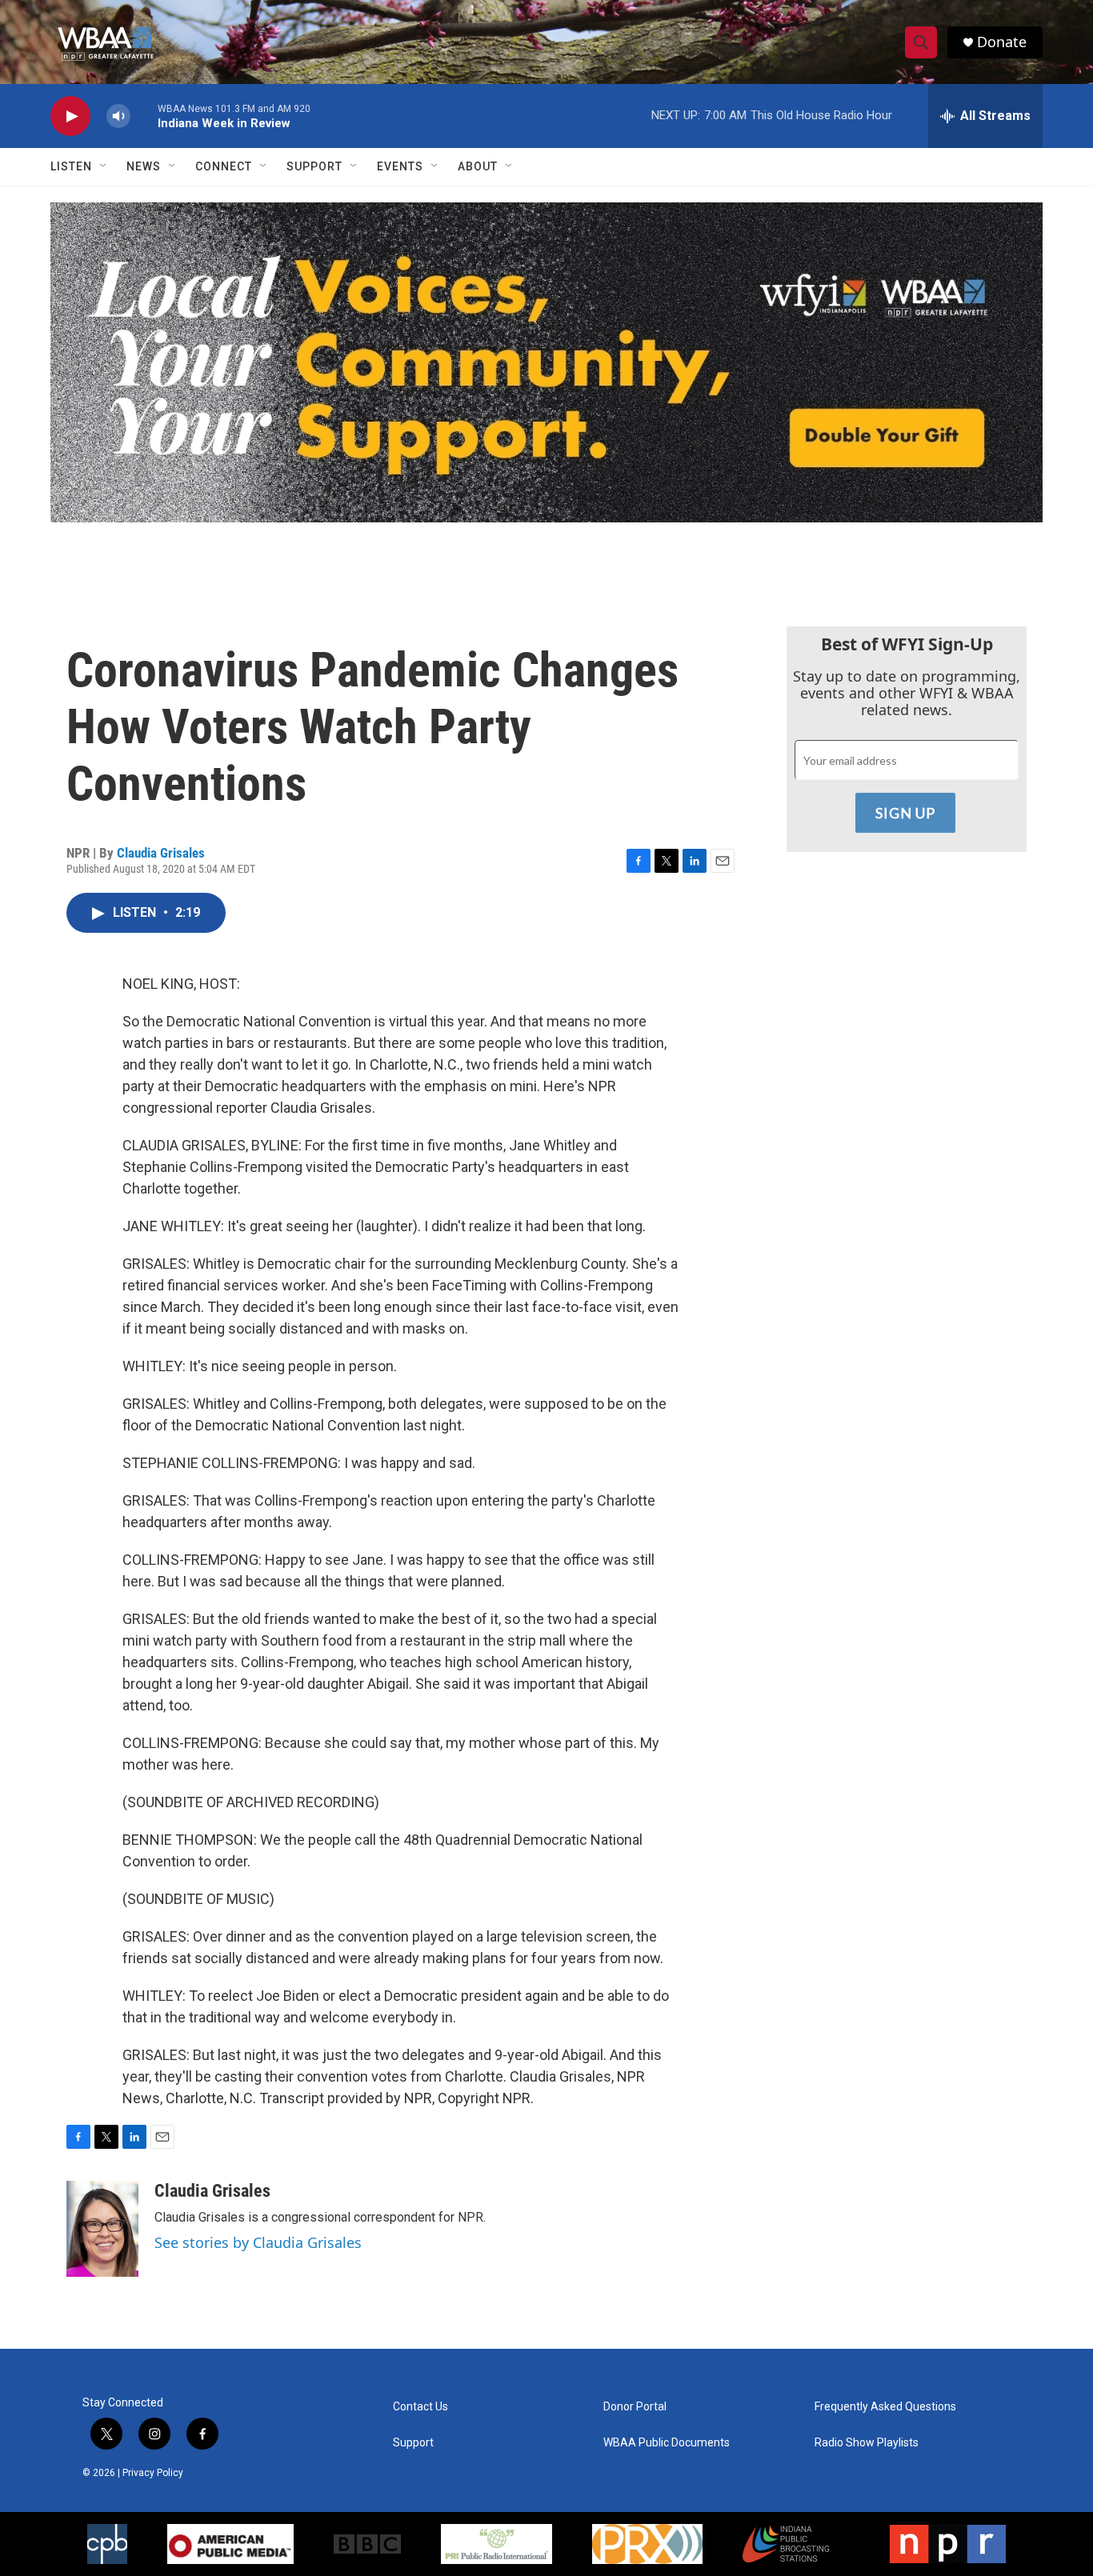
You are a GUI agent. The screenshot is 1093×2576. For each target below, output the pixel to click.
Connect (224, 166)
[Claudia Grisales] (102, 2229)
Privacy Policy (153, 2473)
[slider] (144, 116)
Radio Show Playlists (867, 2443)
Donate (1002, 42)
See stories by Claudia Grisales (258, 2242)
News (144, 166)
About (478, 166)
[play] (70, 116)
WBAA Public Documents (667, 2443)
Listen (71, 166)
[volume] (118, 116)
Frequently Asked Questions (885, 2407)
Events (400, 166)
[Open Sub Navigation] (104, 166)
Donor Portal (635, 2407)
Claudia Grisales (161, 853)
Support (314, 166)
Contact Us (420, 2407)
